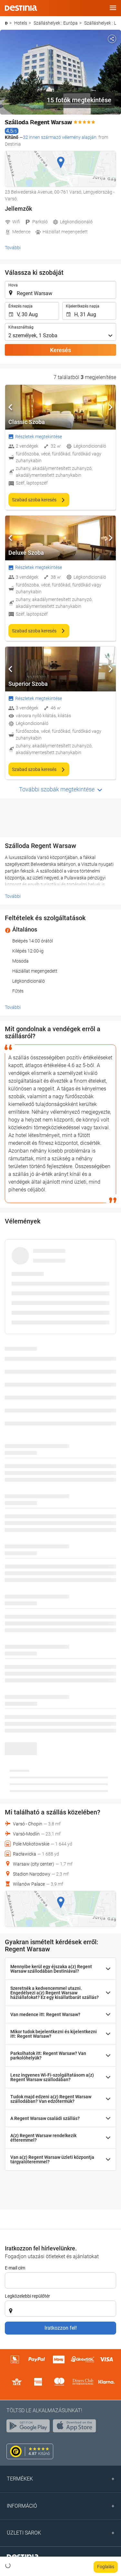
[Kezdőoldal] (6, 23)
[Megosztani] (112, 39)
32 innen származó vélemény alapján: (60, 137)
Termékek (20, 2479)
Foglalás (106, 2567)
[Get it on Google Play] (30, 2427)
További (13, 248)
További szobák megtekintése (57, 789)
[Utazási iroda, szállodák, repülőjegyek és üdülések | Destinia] (21, 8)
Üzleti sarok (24, 2533)
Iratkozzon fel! (61, 2328)
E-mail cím (15, 2268)
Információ (22, 2506)
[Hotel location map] (60, 169)
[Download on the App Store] (76, 2427)
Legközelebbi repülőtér (27, 2296)
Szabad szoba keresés (35, 500)
